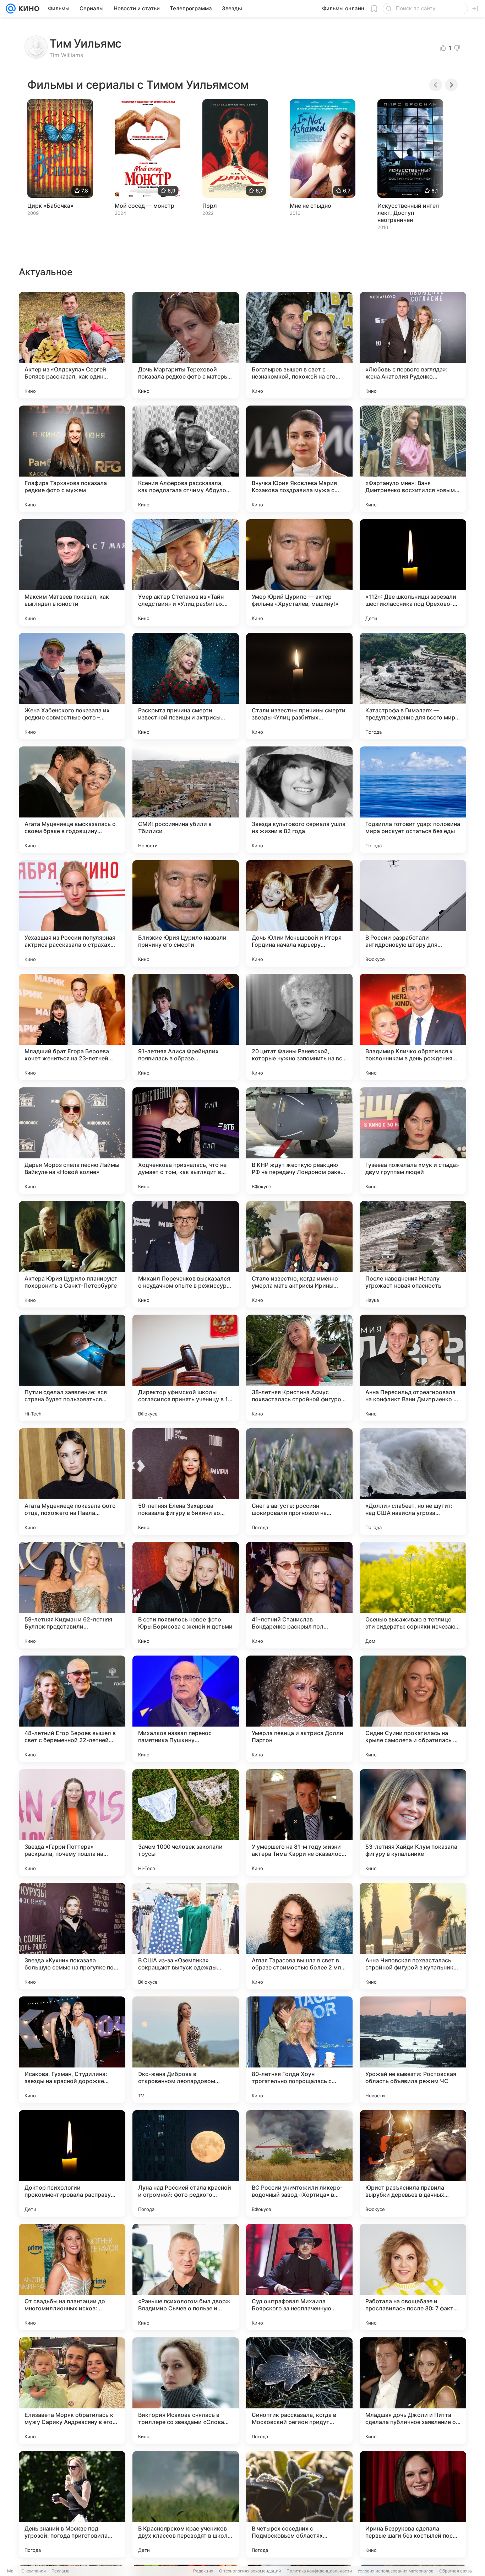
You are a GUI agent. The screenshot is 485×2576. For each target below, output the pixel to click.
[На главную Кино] (28, 9)
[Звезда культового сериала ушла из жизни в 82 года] (299, 800)
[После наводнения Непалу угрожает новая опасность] (413, 1254)
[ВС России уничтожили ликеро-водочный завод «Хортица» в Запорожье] (299, 2163)
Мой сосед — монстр (145, 206)
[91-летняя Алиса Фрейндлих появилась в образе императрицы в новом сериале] (186, 1027)
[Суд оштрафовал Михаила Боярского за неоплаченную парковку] (299, 2277)
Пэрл (210, 206)
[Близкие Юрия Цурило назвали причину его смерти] (186, 913)
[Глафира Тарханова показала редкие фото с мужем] (72, 459)
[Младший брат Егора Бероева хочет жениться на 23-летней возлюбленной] (72, 1027)
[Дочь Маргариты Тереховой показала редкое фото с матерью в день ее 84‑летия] (186, 345)
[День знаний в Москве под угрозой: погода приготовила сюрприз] (72, 2504)
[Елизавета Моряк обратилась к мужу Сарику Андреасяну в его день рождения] (72, 2391)
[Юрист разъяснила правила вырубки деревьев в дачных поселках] (413, 2163)
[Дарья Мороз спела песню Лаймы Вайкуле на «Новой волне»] (72, 1141)
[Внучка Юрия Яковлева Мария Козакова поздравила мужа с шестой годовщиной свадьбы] (299, 459)
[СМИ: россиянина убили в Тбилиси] (186, 800)
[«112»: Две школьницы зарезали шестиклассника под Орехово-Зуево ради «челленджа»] (413, 572)
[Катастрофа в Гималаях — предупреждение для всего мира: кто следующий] (413, 686)
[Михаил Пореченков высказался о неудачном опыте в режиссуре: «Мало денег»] (186, 1254)
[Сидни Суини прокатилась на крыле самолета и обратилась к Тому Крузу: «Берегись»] (413, 1709)
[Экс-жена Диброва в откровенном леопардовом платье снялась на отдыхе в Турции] (186, 2050)
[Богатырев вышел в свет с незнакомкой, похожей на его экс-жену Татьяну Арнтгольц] (299, 345)
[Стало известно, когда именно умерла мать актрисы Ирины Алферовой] (299, 1254)
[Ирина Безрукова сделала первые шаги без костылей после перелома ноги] (413, 2504)
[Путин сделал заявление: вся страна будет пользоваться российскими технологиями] (72, 1368)
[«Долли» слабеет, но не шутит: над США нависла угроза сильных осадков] (413, 1482)
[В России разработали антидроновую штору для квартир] (413, 913)
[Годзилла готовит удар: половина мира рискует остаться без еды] (413, 800)
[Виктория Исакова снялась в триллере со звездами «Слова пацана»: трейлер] (186, 2391)
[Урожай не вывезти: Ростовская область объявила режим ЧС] (413, 2050)
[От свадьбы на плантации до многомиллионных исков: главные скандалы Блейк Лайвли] (72, 2277)
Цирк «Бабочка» (50, 206)
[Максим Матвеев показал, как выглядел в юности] (72, 572)
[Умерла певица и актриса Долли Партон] (299, 1709)
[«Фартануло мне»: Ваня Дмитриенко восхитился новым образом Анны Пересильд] (413, 459)
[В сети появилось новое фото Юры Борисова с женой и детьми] (186, 1595)
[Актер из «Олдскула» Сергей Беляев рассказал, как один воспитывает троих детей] (72, 345)
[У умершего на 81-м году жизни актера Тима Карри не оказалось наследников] (299, 1822)
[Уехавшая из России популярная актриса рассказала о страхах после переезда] (72, 913)
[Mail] (11, 9)
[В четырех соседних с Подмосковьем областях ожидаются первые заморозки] (299, 2504)
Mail (11, 2571)
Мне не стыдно (310, 206)
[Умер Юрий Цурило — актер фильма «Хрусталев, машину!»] (299, 572)
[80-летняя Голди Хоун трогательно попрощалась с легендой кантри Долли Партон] (299, 2050)
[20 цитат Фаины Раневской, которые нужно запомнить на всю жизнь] (299, 1027)
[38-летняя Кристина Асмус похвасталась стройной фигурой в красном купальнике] (299, 1368)
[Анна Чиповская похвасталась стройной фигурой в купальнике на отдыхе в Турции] (413, 1936)
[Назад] (436, 85)
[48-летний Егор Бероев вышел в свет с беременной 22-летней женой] (72, 1709)
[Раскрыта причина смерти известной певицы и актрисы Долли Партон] (186, 686)
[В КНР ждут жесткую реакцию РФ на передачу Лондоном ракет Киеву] (299, 1141)
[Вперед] (451, 85)
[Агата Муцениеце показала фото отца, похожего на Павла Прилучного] (72, 1482)
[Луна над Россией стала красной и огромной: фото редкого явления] (186, 2163)
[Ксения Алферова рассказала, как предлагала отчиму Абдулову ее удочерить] (186, 459)
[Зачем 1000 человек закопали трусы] (186, 1822)
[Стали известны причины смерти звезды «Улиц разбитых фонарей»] (299, 686)
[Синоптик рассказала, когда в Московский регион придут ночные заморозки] (299, 2391)
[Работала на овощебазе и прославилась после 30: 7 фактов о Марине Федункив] (413, 2277)
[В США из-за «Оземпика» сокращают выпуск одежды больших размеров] (186, 1936)
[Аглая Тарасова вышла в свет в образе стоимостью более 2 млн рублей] (299, 1936)
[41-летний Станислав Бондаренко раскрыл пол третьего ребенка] (299, 1595)
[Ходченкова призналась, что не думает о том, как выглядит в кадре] (186, 1141)
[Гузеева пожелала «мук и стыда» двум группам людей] (413, 1141)
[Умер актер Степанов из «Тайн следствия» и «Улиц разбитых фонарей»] (186, 572)
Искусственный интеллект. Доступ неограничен (409, 213)
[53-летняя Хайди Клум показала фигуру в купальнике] (413, 1822)
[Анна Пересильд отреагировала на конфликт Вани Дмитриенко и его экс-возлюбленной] (413, 1368)
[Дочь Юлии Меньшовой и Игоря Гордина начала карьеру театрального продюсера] (299, 913)
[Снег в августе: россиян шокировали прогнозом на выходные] (299, 1482)
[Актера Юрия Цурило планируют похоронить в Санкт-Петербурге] (72, 1254)
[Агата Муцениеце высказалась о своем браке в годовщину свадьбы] (72, 800)
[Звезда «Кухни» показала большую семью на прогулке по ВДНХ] (72, 1936)
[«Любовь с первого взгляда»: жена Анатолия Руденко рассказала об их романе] (413, 345)
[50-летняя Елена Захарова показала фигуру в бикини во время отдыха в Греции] (186, 1482)
